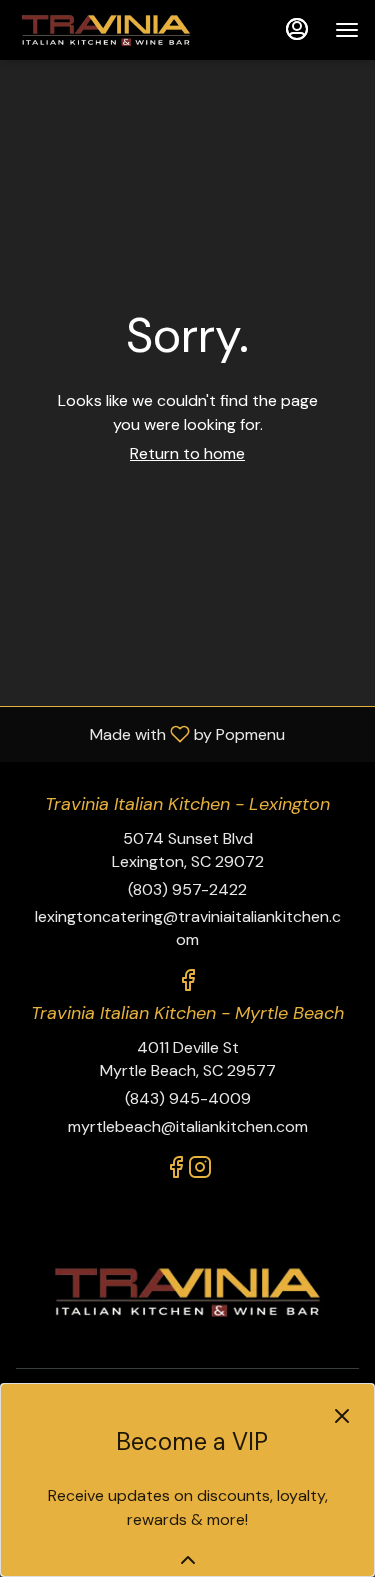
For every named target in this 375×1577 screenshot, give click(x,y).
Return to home (187, 453)
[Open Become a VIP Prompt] (188, 1560)
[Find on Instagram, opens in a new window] (200, 1170)
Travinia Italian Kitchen (187, 1293)
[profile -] (297, 29)
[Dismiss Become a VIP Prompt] (342, 1416)
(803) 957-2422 (187, 889)
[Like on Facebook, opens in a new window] (188, 983)
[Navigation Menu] (347, 30)
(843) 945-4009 (188, 1098)
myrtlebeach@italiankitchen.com (188, 1126)
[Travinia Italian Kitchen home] (106, 30)
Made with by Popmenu (150, 733)
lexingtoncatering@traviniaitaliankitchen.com (188, 928)
